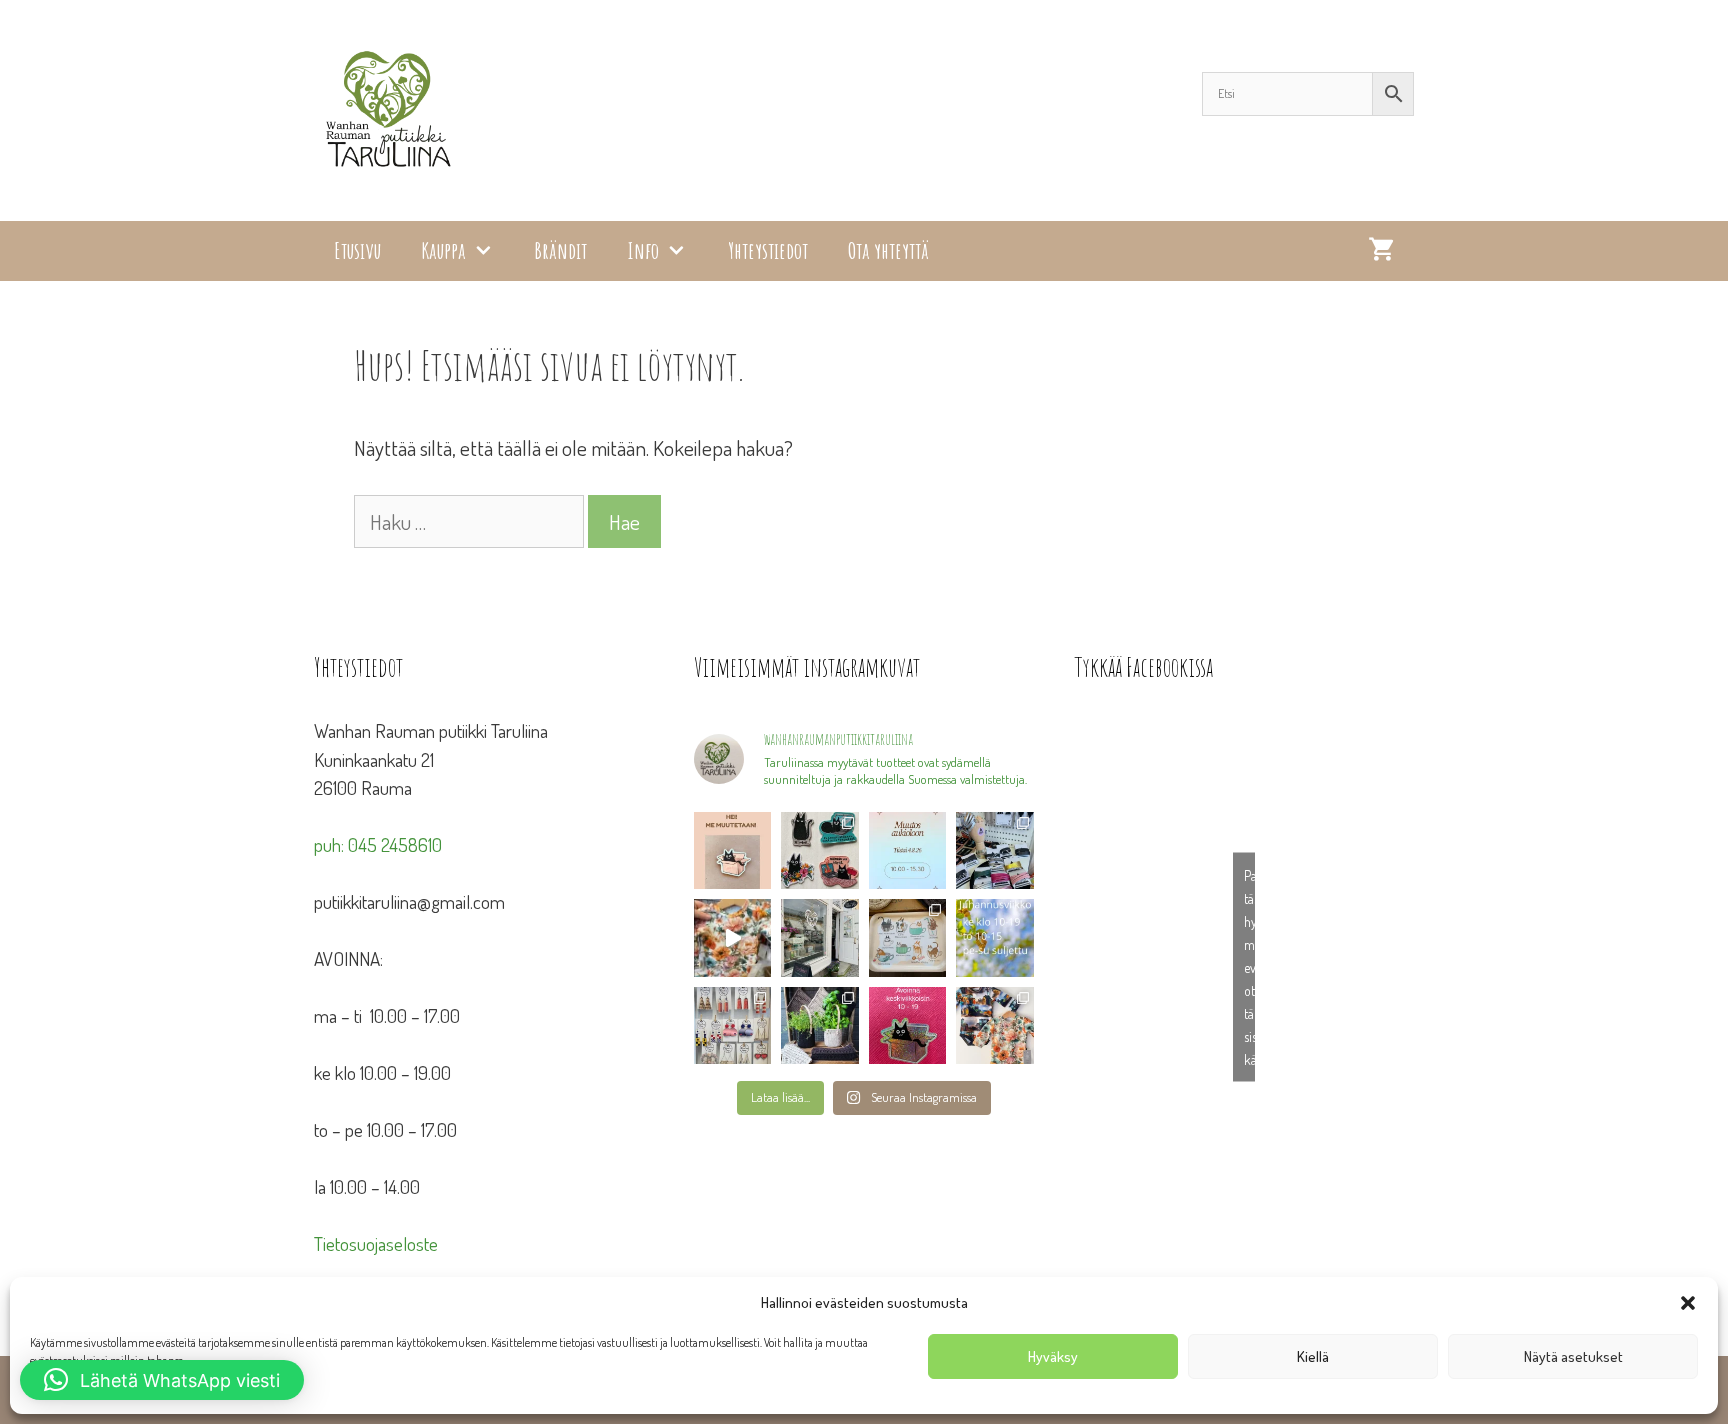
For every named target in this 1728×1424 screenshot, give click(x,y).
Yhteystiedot (768, 250)
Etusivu (357, 250)
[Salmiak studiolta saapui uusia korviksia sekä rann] (995, 850)
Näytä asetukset (1573, 1356)
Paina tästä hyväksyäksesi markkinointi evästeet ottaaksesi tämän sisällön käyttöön (1249, 967)
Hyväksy (1053, 1356)
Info (643, 250)
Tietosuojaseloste (376, 1243)
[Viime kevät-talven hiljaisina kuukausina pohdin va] (732, 850)
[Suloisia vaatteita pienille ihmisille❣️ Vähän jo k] (995, 1025)
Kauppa (443, 250)
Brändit (560, 250)
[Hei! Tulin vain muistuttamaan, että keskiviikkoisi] (908, 1025)
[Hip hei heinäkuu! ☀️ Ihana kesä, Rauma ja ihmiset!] (908, 937)
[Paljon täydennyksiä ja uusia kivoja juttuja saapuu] (820, 850)
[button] (1688, 1303)
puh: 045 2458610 (378, 844)
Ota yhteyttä (888, 250)
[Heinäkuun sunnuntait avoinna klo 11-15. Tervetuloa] (820, 937)
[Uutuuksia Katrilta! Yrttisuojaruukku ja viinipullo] (820, 1025)
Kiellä (1313, 1356)
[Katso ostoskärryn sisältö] (1381, 251)
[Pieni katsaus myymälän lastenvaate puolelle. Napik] (732, 937)
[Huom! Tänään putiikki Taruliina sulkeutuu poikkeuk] (908, 850)
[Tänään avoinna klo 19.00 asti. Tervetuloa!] (995, 937)
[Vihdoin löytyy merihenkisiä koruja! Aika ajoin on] (732, 1025)
